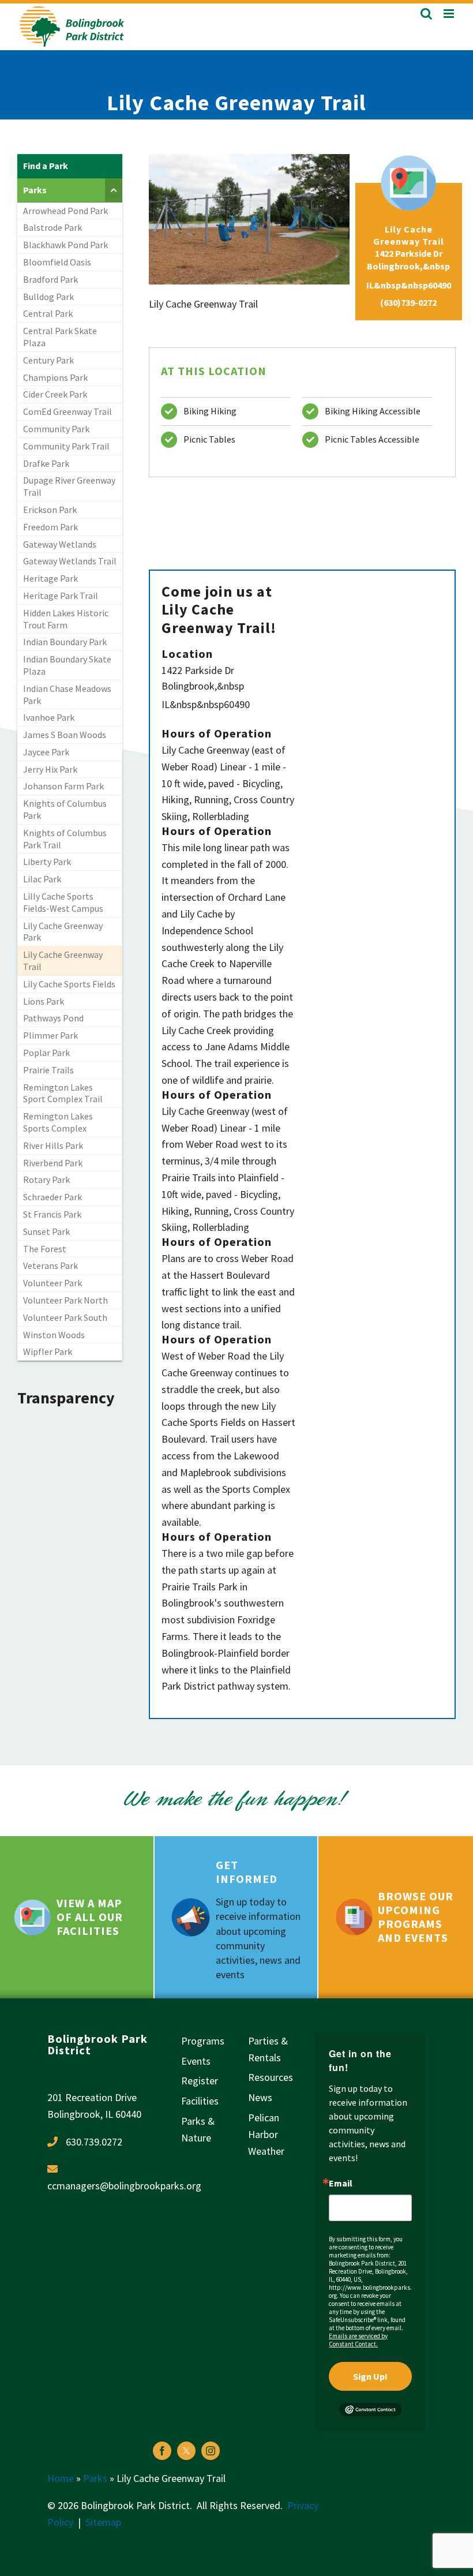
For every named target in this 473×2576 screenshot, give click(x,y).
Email (341, 2183)
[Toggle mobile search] (426, 14)
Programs (203, 2041)
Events (196, 2061)
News (260, 2097)
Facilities (200, 2101)
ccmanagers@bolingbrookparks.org (124, 2186)
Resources (271, 2077)
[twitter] (186, 2451)
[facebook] (162, 2451)
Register (200, 2081)
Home (61, 2478)
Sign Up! (370, 2376)
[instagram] (211, 2451)
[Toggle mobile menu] (450, 14)
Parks (95, 2478)
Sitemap (103, 2522)
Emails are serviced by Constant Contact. (358, 2340)
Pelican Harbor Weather (266, 2134)
